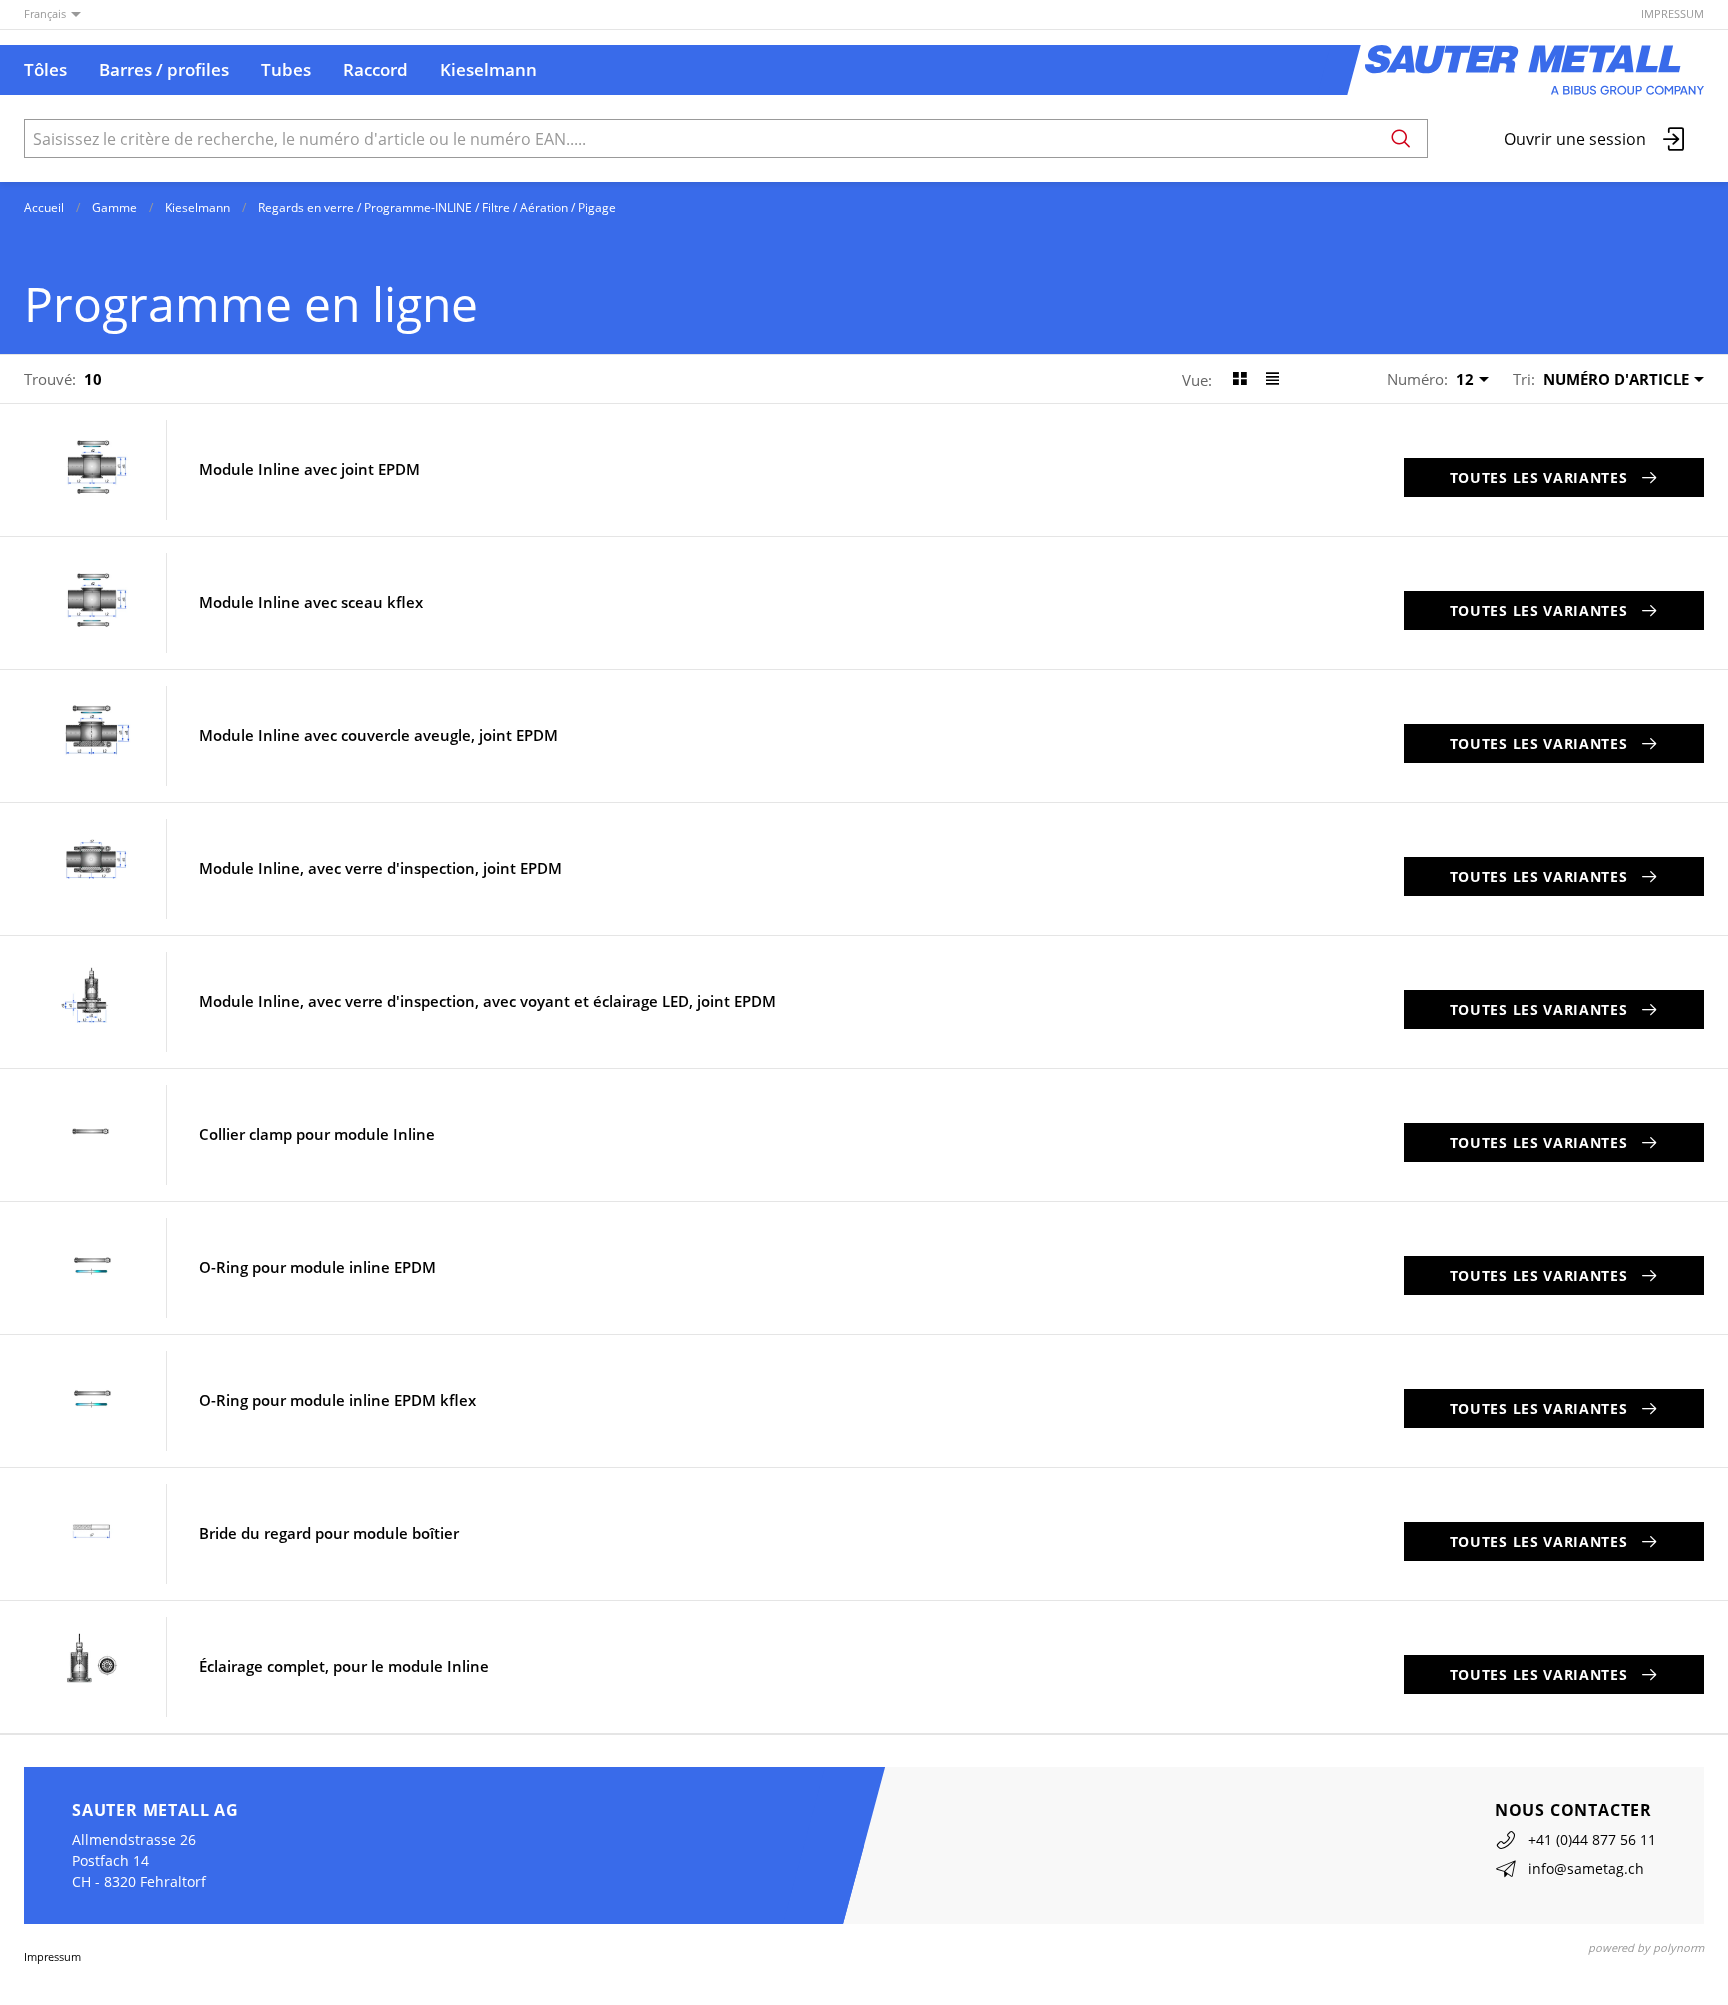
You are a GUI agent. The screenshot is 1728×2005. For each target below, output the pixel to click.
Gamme (114, 207)
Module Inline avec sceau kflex (311, 602)
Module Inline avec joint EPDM (309, 469)
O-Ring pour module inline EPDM (317, 1267)
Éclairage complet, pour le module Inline (344, 1666)
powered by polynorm (1646, 1947)
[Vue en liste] (1272, 379)
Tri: (1524, 379)
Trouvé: (50, 379)
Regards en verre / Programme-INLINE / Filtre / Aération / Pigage (437, 207)
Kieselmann (197, 207)
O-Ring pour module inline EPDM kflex (337, 1400)
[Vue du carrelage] (1239, 379)
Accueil (44, 207)
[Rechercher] (1401, 138)
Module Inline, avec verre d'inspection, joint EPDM (380, 868)
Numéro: (1417, 379)
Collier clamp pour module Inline (317, 1134)
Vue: (1197, 380)
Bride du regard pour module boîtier (329, 1533)
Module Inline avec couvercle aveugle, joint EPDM (378, 735)
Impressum (1672, 13)
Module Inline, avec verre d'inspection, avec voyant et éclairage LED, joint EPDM (487, 1001)
